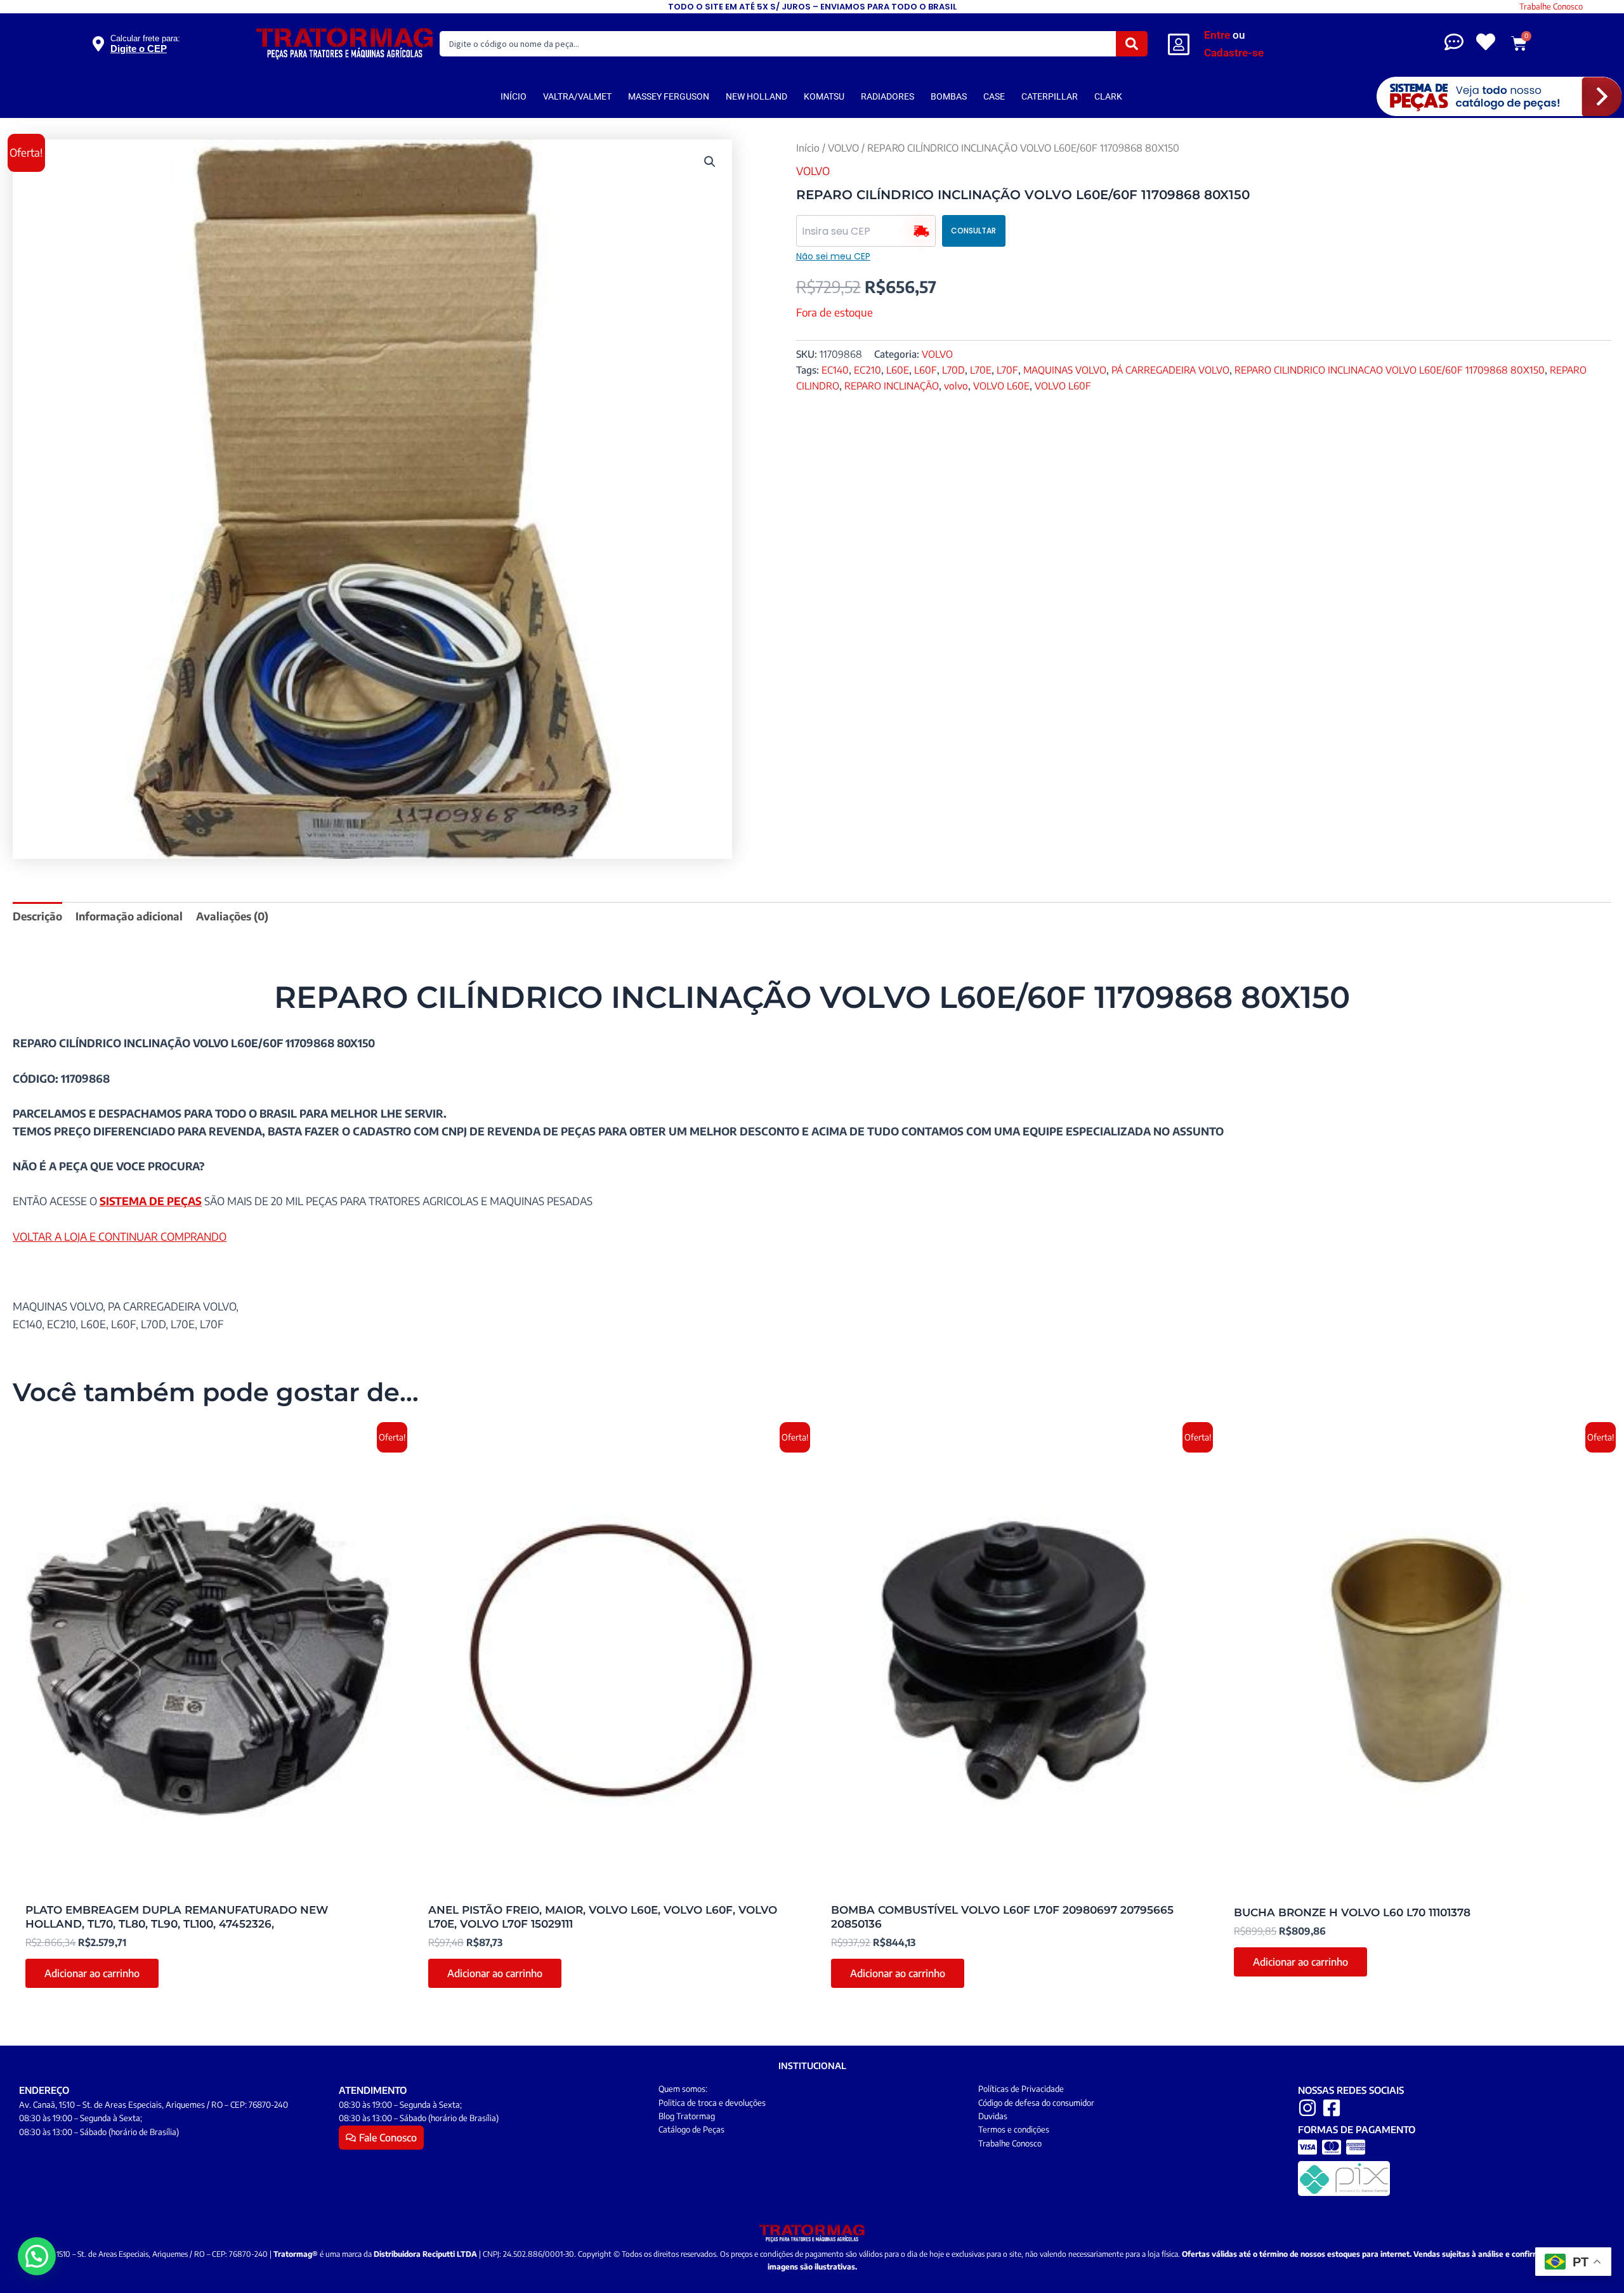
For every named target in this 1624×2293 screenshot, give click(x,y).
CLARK (1108, 96)
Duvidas (993, 2116)
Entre (1217, 35)
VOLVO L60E (1001, 385)
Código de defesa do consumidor (1036, 2103)
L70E (981, 369)
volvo (956, 385)
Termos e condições (1014, 2129)
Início (808, 147)
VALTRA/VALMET (577, 96)
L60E (898, 369)
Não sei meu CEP (833, 256)
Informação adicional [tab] (129, 916)
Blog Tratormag (687, 2116)
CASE (994, 96)
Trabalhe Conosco (1551, 6)
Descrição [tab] (37, 916)
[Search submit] (1132, 44)
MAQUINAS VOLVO (1065, 369)
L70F (1007, 369)
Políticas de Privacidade (1021, 2089)
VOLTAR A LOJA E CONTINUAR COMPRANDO (120, 1236)
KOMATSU (824, 96)
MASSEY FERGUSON (669, 96)
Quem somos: (683, 2089)
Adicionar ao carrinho (92, 1973)
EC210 (868, 369)
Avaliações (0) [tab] (232, 916)
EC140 (835, 369)
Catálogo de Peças (691, 2129)
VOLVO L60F (1063, 385)
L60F (926, 369)
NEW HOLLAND (756, 96)
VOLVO (843, 147)
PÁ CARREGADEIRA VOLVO (1170, 369)
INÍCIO (514, 96)
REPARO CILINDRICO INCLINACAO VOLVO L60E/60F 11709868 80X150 (1390, 369)
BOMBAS (949, 96)
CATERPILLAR (1050, 96)
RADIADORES (887, 96)
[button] (710, 162)
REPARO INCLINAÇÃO (892, 385)
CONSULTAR (973, 231)
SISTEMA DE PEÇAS (151, 1201)
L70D (953, 369)
